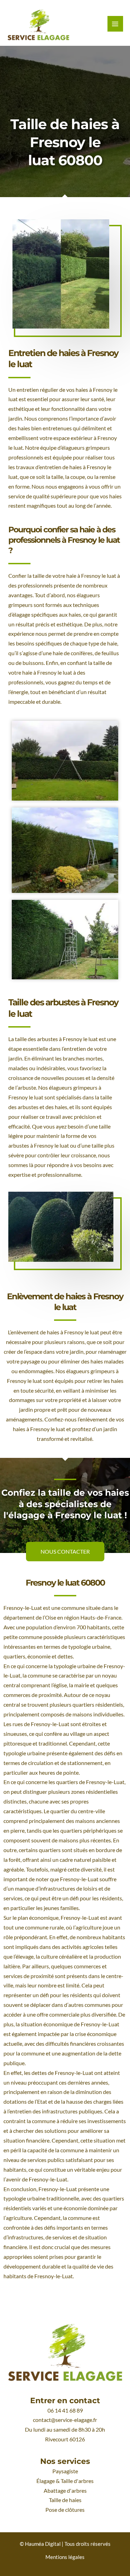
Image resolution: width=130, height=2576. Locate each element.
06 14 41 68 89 (65, 2410)
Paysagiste (65, 2471)
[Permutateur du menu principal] (115, 24)
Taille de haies (65, 2500)
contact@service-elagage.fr (65, 2420)
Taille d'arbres (77, 2481)
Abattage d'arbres (65, 2491)
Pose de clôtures (65, 2510)
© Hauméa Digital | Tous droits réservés (65, 2544)
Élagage (46, 2481)
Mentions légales (65, 2557)
